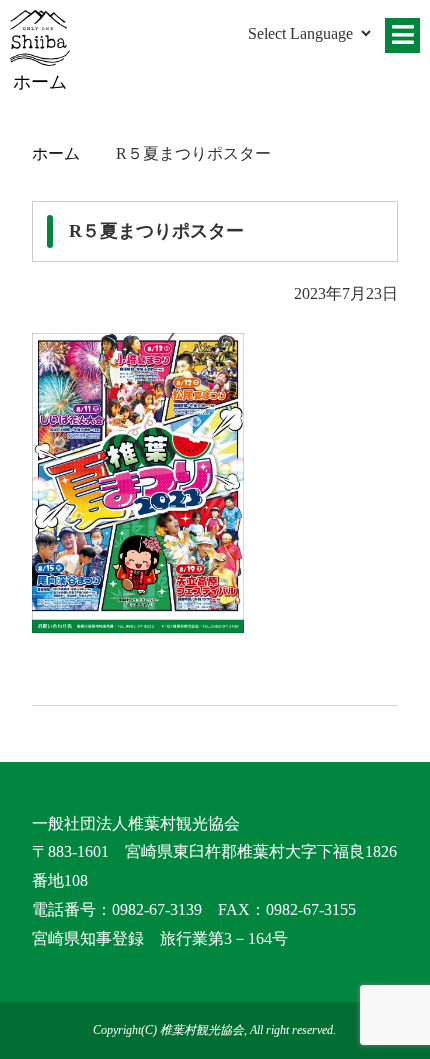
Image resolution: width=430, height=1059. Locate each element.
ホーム (56, 153)
